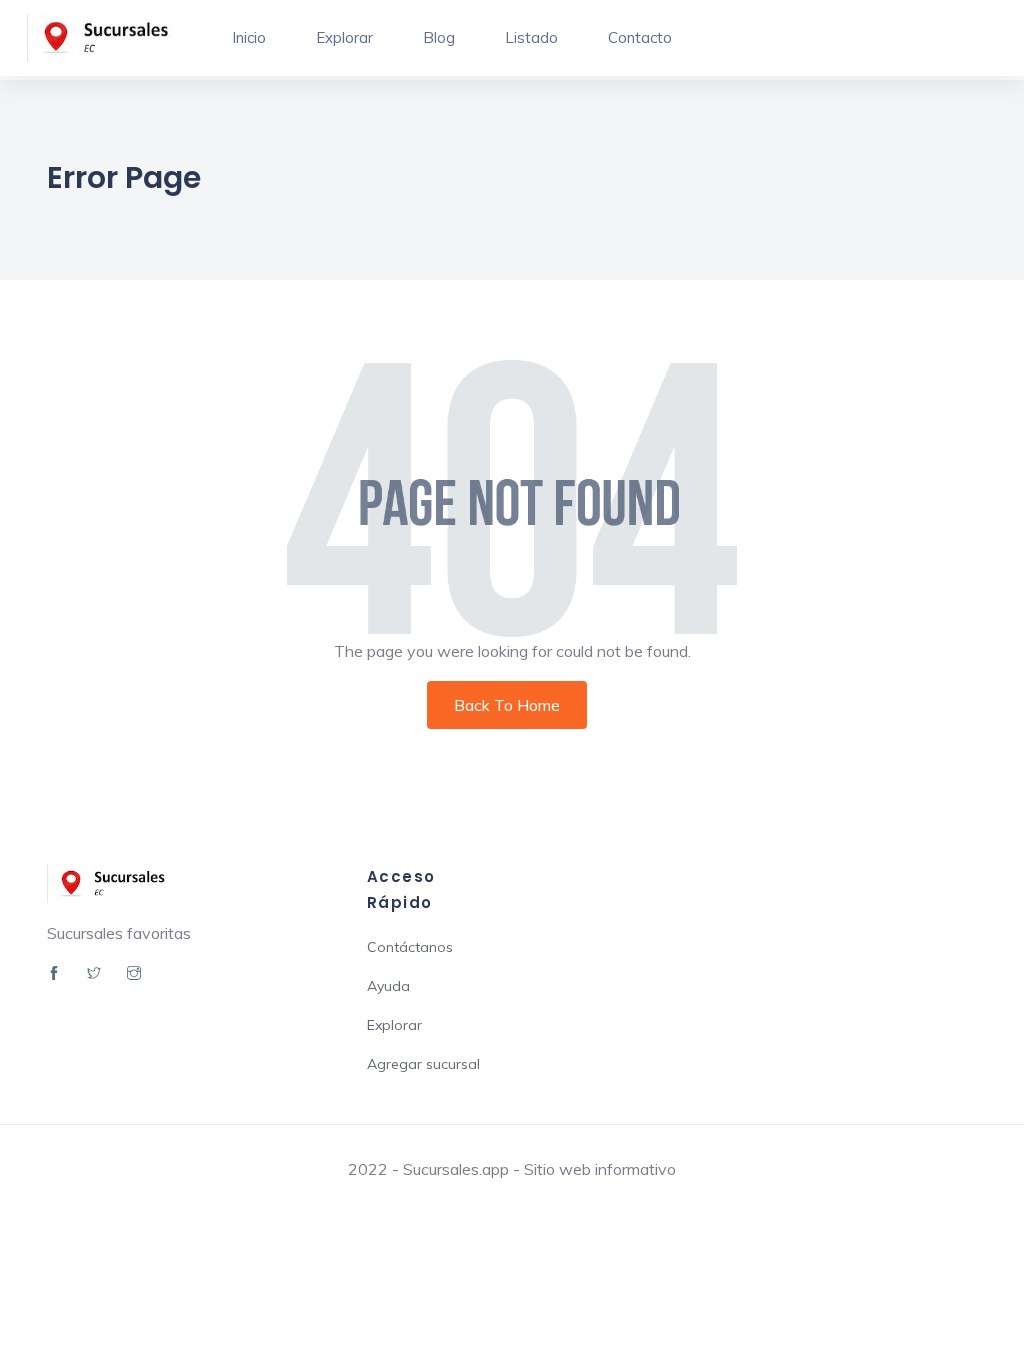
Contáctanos (410, 947)
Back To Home (507, 705)
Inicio (249, 37)
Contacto (640, 37)
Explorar (344, 37)
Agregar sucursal (423, 1064)
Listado (531, 37)
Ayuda (388, 986)
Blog (439, 37)
